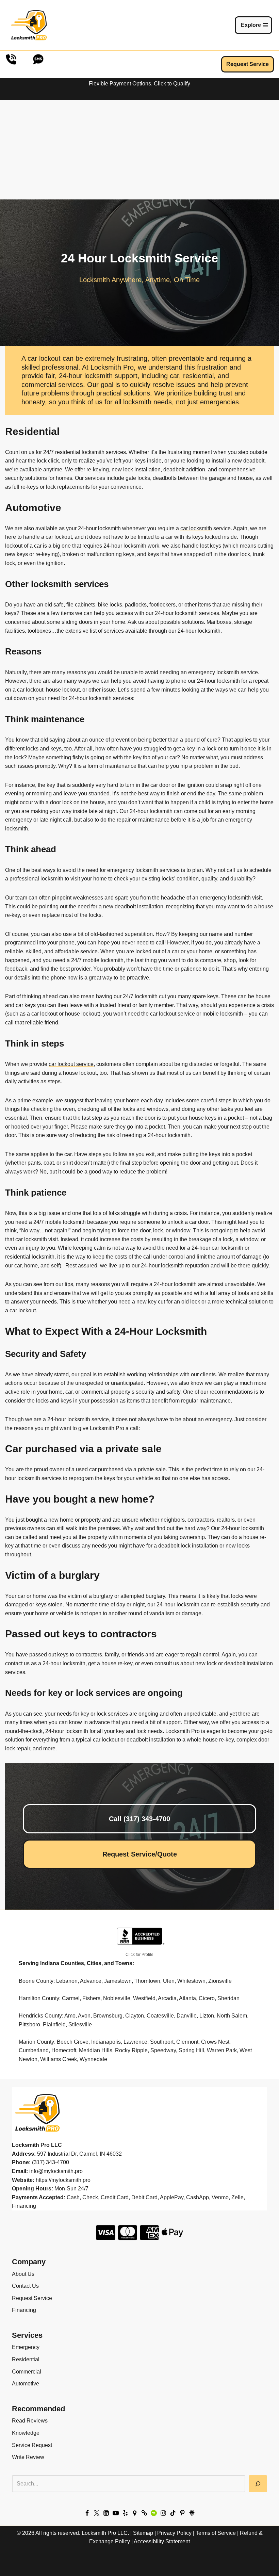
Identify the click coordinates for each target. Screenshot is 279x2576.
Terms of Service (216, 2533)
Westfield (144, 1998)
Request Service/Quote (140, 1854)
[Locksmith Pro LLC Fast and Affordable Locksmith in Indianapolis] (29, 25)
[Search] (258, 2484)
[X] (97, 2513)
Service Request (32, 2445)
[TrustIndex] (144, 2513)
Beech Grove (73, 2042)
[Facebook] (87, 2513)
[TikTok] (173, 2513)
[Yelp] (125, 2513)
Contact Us (25, 2286)
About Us (23, 2274)
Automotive (26, 2384)
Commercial (27, 2372)
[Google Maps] (135, 2513)
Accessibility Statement (162, 2541)
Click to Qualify (172, 84)
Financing (24, 2310)
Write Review (28, 2457)
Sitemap (143, 2533)
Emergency (26, 2347)
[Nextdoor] (154, 2513)
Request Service (248, 64)
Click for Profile (139, 1955)
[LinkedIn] (106, 2513)
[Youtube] (116, 2513)
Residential (26, 2359)
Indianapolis (106, 2042)
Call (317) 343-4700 (139, 1819)
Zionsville (220, 1981)
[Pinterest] (182, 2513)
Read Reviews (30, 2421)
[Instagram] (163, 2513)
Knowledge (26, 2433)
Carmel (71, 1998)
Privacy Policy (174, 2533)
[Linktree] (192, 2513)
